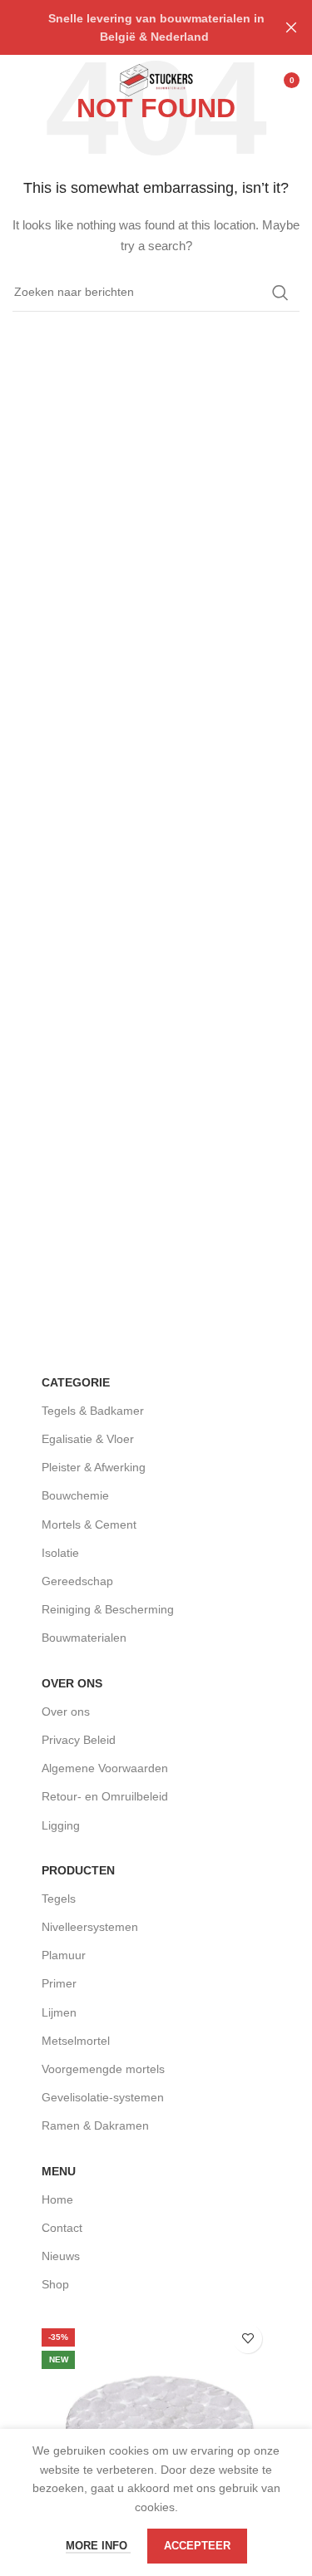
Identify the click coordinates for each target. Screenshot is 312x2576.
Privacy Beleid (79, 1740)
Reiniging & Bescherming (108, 1609)
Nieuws (61, 2256)
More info (98, 2546)
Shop (55, 2284)
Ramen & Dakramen (95, 2125)
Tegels (59, 1899)
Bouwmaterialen (84, 1638)
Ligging (61, 1825)
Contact (62, 2228)
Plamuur (64, 1955)
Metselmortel (76, 2041)
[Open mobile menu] (21, 80)
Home (57, 2199)
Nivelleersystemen (90, 1927)
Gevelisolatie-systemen (103, 2097)
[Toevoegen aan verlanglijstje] (248, 2339)
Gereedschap (77, 1581)
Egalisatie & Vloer (88, 1439)
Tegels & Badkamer (93, 1411)
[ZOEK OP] (280, 293)
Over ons (66, 1712)
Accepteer (197, 2546)
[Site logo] (156, 79)
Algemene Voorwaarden (105, 1768)
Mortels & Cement (89, 1524)
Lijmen (59, 2012)
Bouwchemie (75, 1495)
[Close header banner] (291, 27)
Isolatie (60, 1553)
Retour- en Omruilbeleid (105, 1796)
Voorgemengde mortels (103, 2069)
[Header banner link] (131, 27)
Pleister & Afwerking (94, 1467)
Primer (59, 1983)
